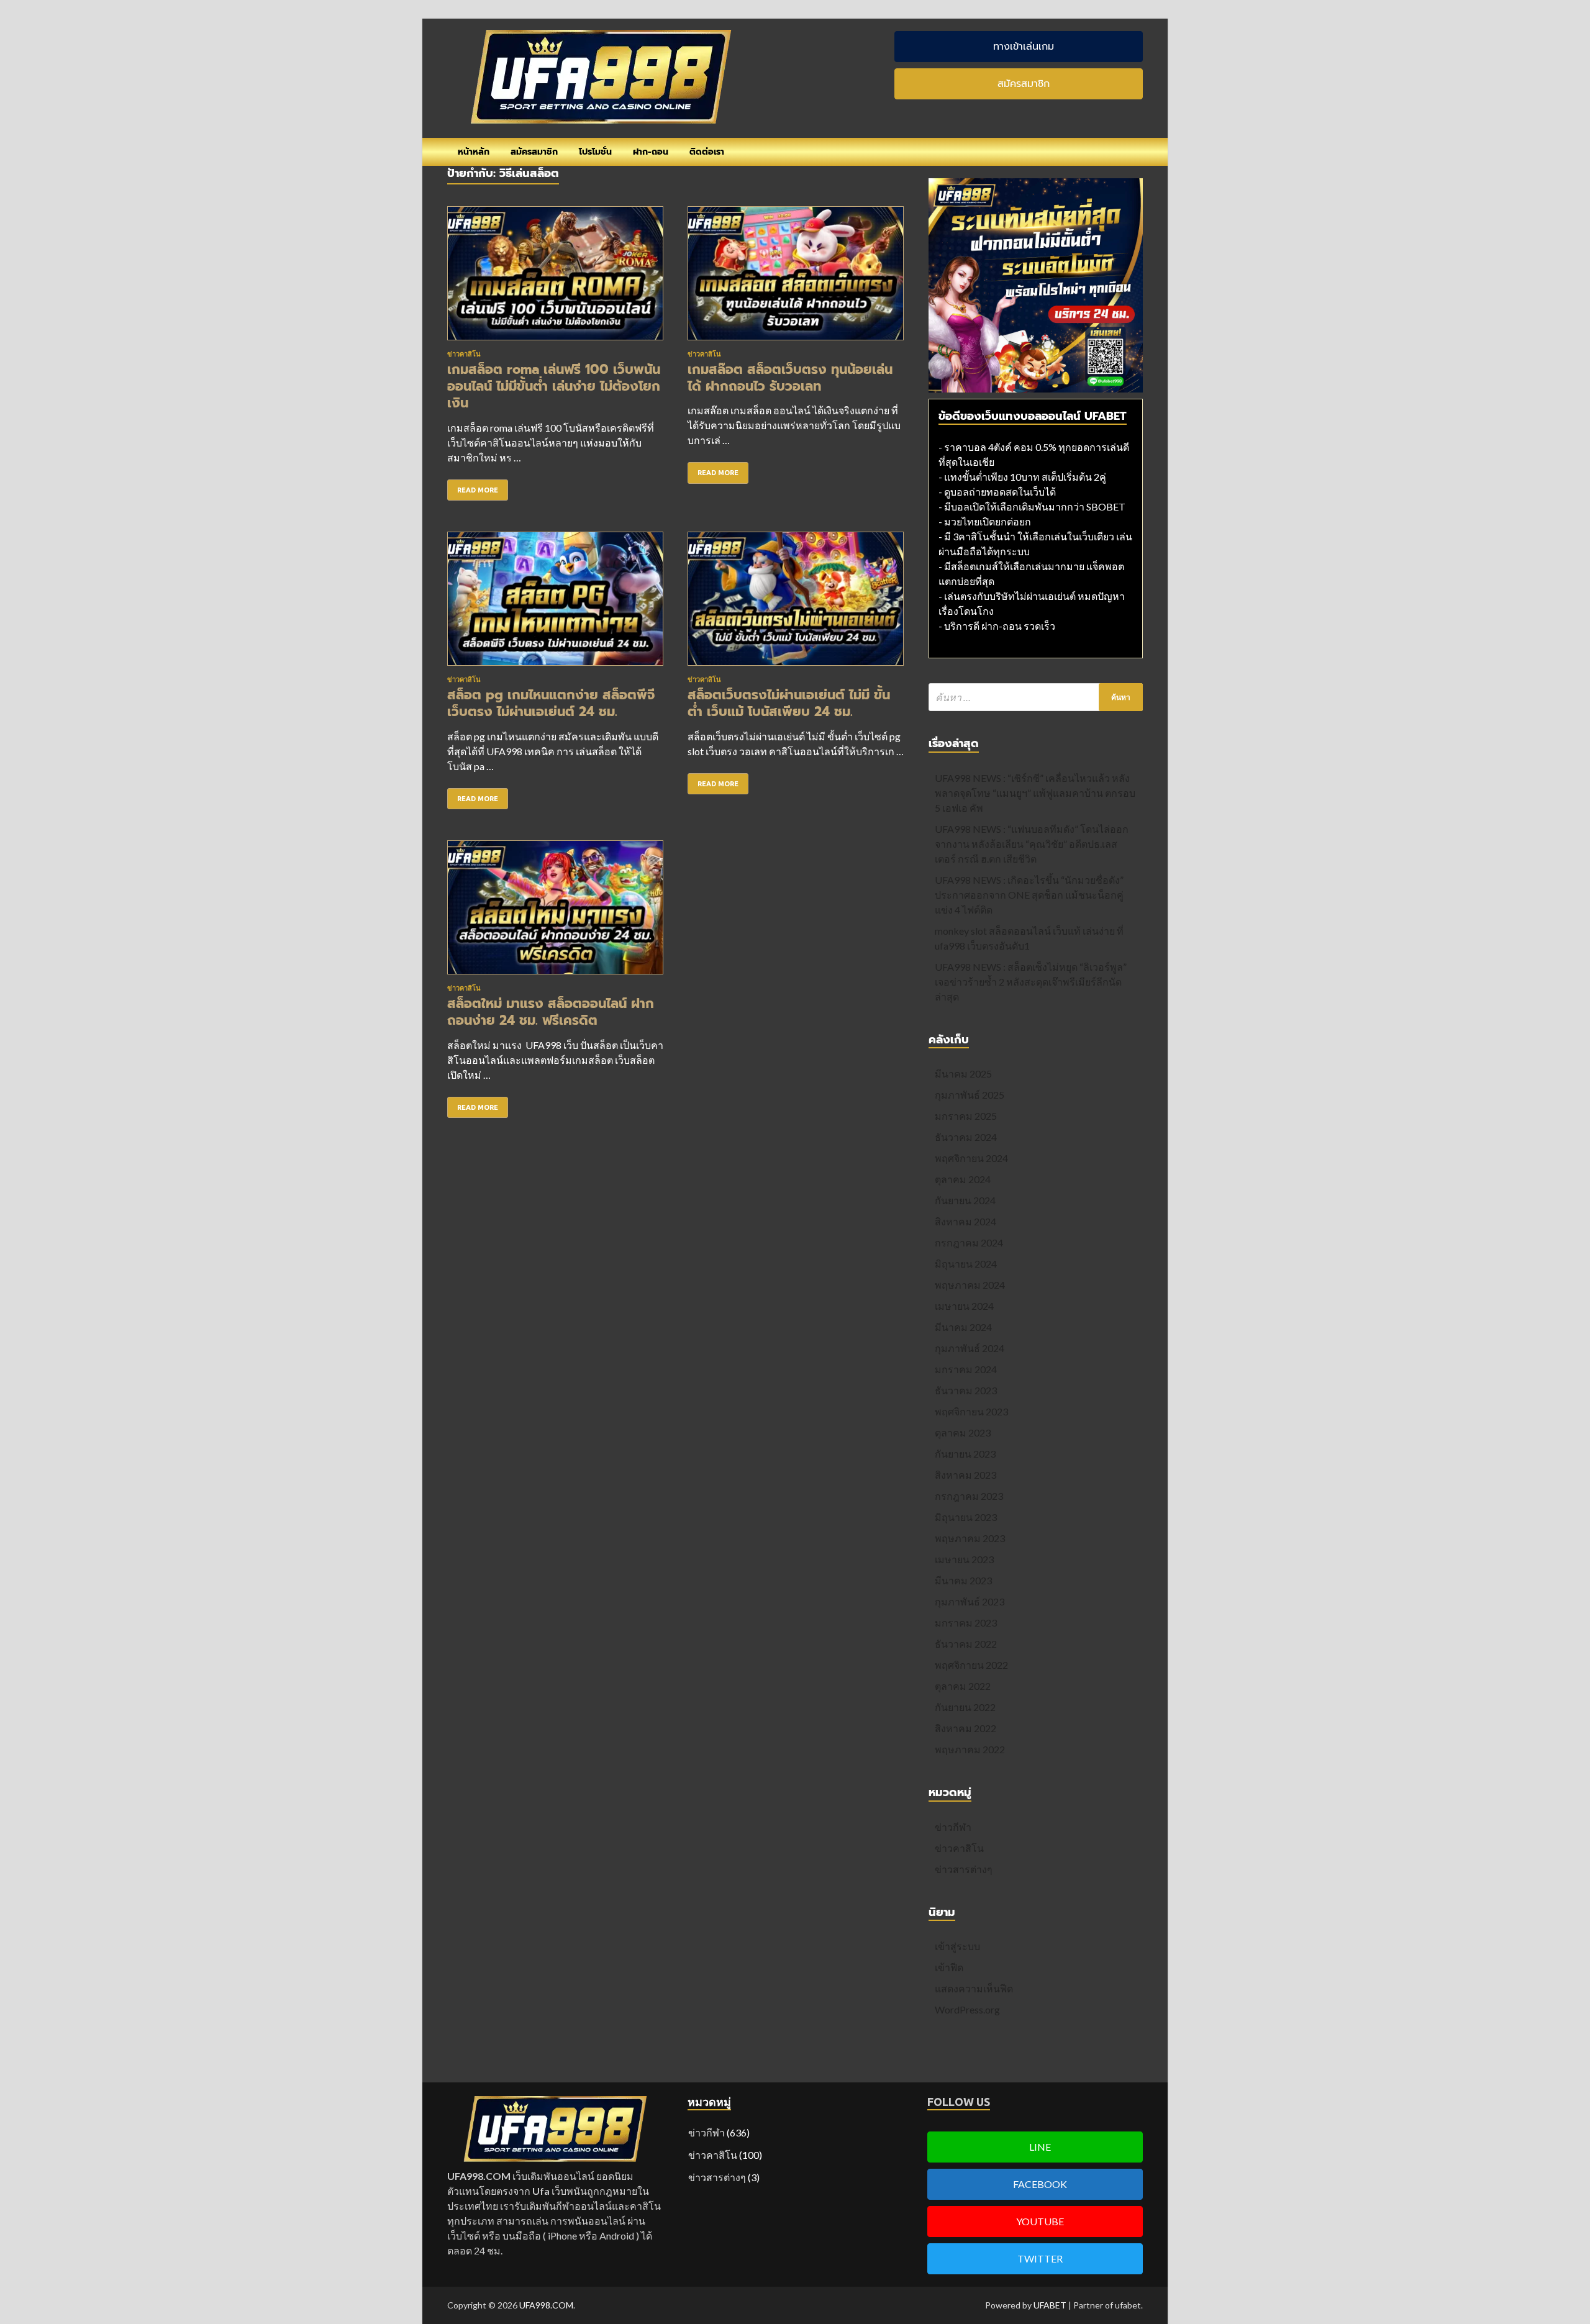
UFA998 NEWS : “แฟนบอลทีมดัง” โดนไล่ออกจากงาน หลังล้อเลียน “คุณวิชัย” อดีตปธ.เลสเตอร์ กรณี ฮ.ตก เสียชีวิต (1032, 844)
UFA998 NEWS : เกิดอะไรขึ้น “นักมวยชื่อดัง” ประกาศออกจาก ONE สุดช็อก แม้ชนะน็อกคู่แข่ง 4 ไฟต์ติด (1029, 895)
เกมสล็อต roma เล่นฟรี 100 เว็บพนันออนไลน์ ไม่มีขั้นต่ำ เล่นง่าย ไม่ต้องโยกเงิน (554, 387)
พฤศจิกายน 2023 (971, 1411)
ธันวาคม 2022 (966, 1644)
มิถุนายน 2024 (966, 1264)
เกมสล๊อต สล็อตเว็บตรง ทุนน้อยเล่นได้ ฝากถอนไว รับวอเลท (790, 378)
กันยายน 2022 (965, 1707)
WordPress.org (967, 2009)
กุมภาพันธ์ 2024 (970, 1348)
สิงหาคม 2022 (965, 1728)
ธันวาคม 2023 (966, 1390)
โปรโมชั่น (595, 152)
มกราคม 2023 (966, 1623)
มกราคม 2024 (966, 1369)
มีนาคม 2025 (963, 1073)
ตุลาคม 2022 (963, 1686)
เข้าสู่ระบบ (957, 1946)
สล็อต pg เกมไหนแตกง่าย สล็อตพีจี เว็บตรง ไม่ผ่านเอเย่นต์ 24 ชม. (551, 703)
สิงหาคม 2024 (965, 1221)
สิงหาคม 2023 (965, 1475)
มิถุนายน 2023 (966, 1517)
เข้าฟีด (949, 1967)
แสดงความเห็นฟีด (974, 1988)
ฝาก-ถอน (651, 152)
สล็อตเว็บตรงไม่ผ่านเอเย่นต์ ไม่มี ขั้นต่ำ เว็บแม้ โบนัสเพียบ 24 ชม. (789, 703)
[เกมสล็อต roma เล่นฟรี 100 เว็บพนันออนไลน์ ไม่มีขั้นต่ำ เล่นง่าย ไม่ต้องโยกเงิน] (555, 278)
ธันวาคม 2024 (966, 1137)
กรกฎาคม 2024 (969, 1242)
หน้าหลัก (474, 152)
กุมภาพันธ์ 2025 (970, 1095)
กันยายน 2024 (965, 1200)
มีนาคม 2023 (963, 1580)
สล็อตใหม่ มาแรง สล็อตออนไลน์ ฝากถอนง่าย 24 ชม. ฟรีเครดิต (551, 1012)
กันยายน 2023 (965, 1454)
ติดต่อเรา (707, 152)
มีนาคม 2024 (963, 1327)
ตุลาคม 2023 (963, 1432)
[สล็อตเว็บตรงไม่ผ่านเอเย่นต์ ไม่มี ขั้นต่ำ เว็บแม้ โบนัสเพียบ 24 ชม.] (796, 604)
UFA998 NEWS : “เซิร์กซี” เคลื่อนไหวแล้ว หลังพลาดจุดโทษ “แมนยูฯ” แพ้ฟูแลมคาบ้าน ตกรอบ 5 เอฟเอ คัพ (1035, 793)
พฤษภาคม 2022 (970, 1749)
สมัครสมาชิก (534, 152)
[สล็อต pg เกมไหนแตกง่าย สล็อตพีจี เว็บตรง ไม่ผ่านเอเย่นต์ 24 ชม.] (555, 604)
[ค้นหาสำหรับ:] (1036, 697)
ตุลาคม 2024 (963, 1179)
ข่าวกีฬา (953, 1827)
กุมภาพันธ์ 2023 (970, 1601)
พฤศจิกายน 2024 (971, 1158)
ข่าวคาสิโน (464, 354)
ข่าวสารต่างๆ (964, 1869)
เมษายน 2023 (964, 1559)
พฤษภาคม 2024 (970, 1285)
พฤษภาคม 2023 (970, 1538)
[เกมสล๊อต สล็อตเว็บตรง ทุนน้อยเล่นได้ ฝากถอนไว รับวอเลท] (796, 278)
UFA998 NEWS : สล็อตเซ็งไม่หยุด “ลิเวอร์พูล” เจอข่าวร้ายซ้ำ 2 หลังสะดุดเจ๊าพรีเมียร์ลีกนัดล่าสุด (1031, 982)
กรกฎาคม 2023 (969, 1496)
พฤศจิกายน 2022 (971, 1665)
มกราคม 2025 (966, 1116)
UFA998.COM (546, 2305)
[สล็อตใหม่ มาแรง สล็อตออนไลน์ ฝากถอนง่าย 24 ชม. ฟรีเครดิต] (555, 912)
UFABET (1050, 2305)
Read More (478, 490)
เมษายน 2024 (964, 1306)
